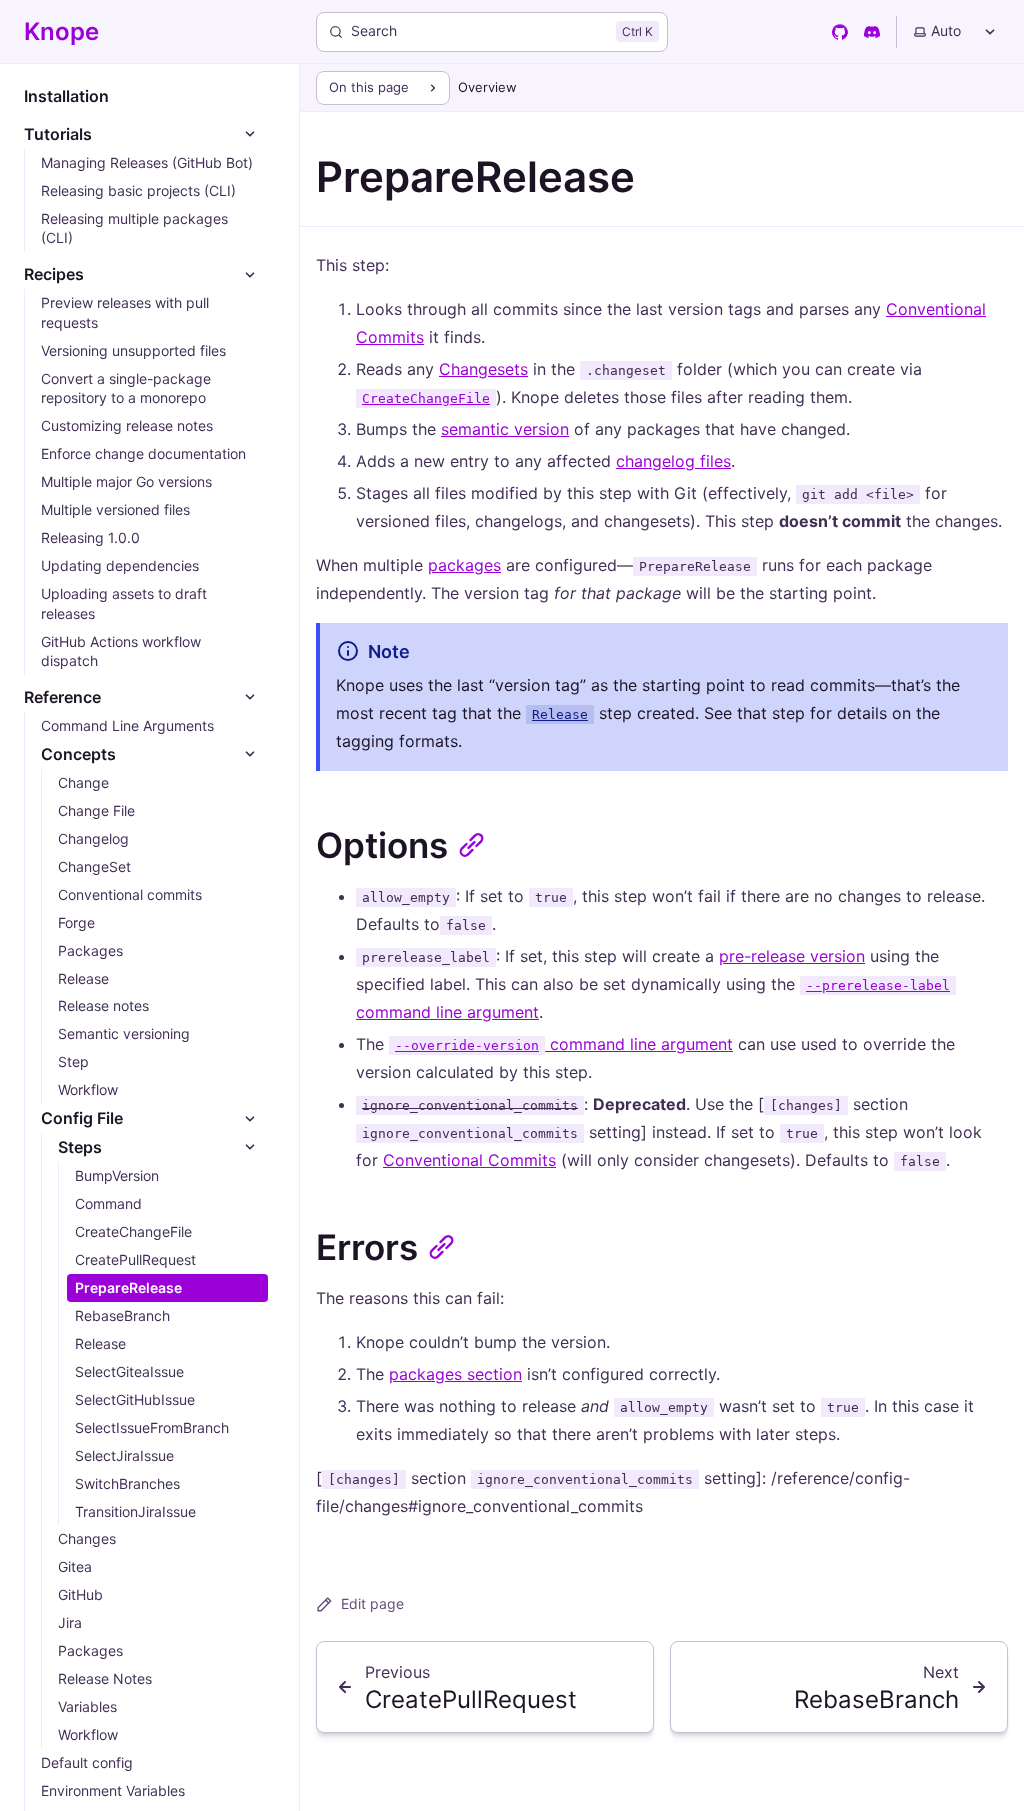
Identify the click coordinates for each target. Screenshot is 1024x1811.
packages (464, 565)
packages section (455, 1374)
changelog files (673, 461)
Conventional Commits (469, 1160)
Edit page (372, 1603)
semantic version (505, 429)
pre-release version (792, 956)
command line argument (564, 1044)
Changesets (483, 369)
